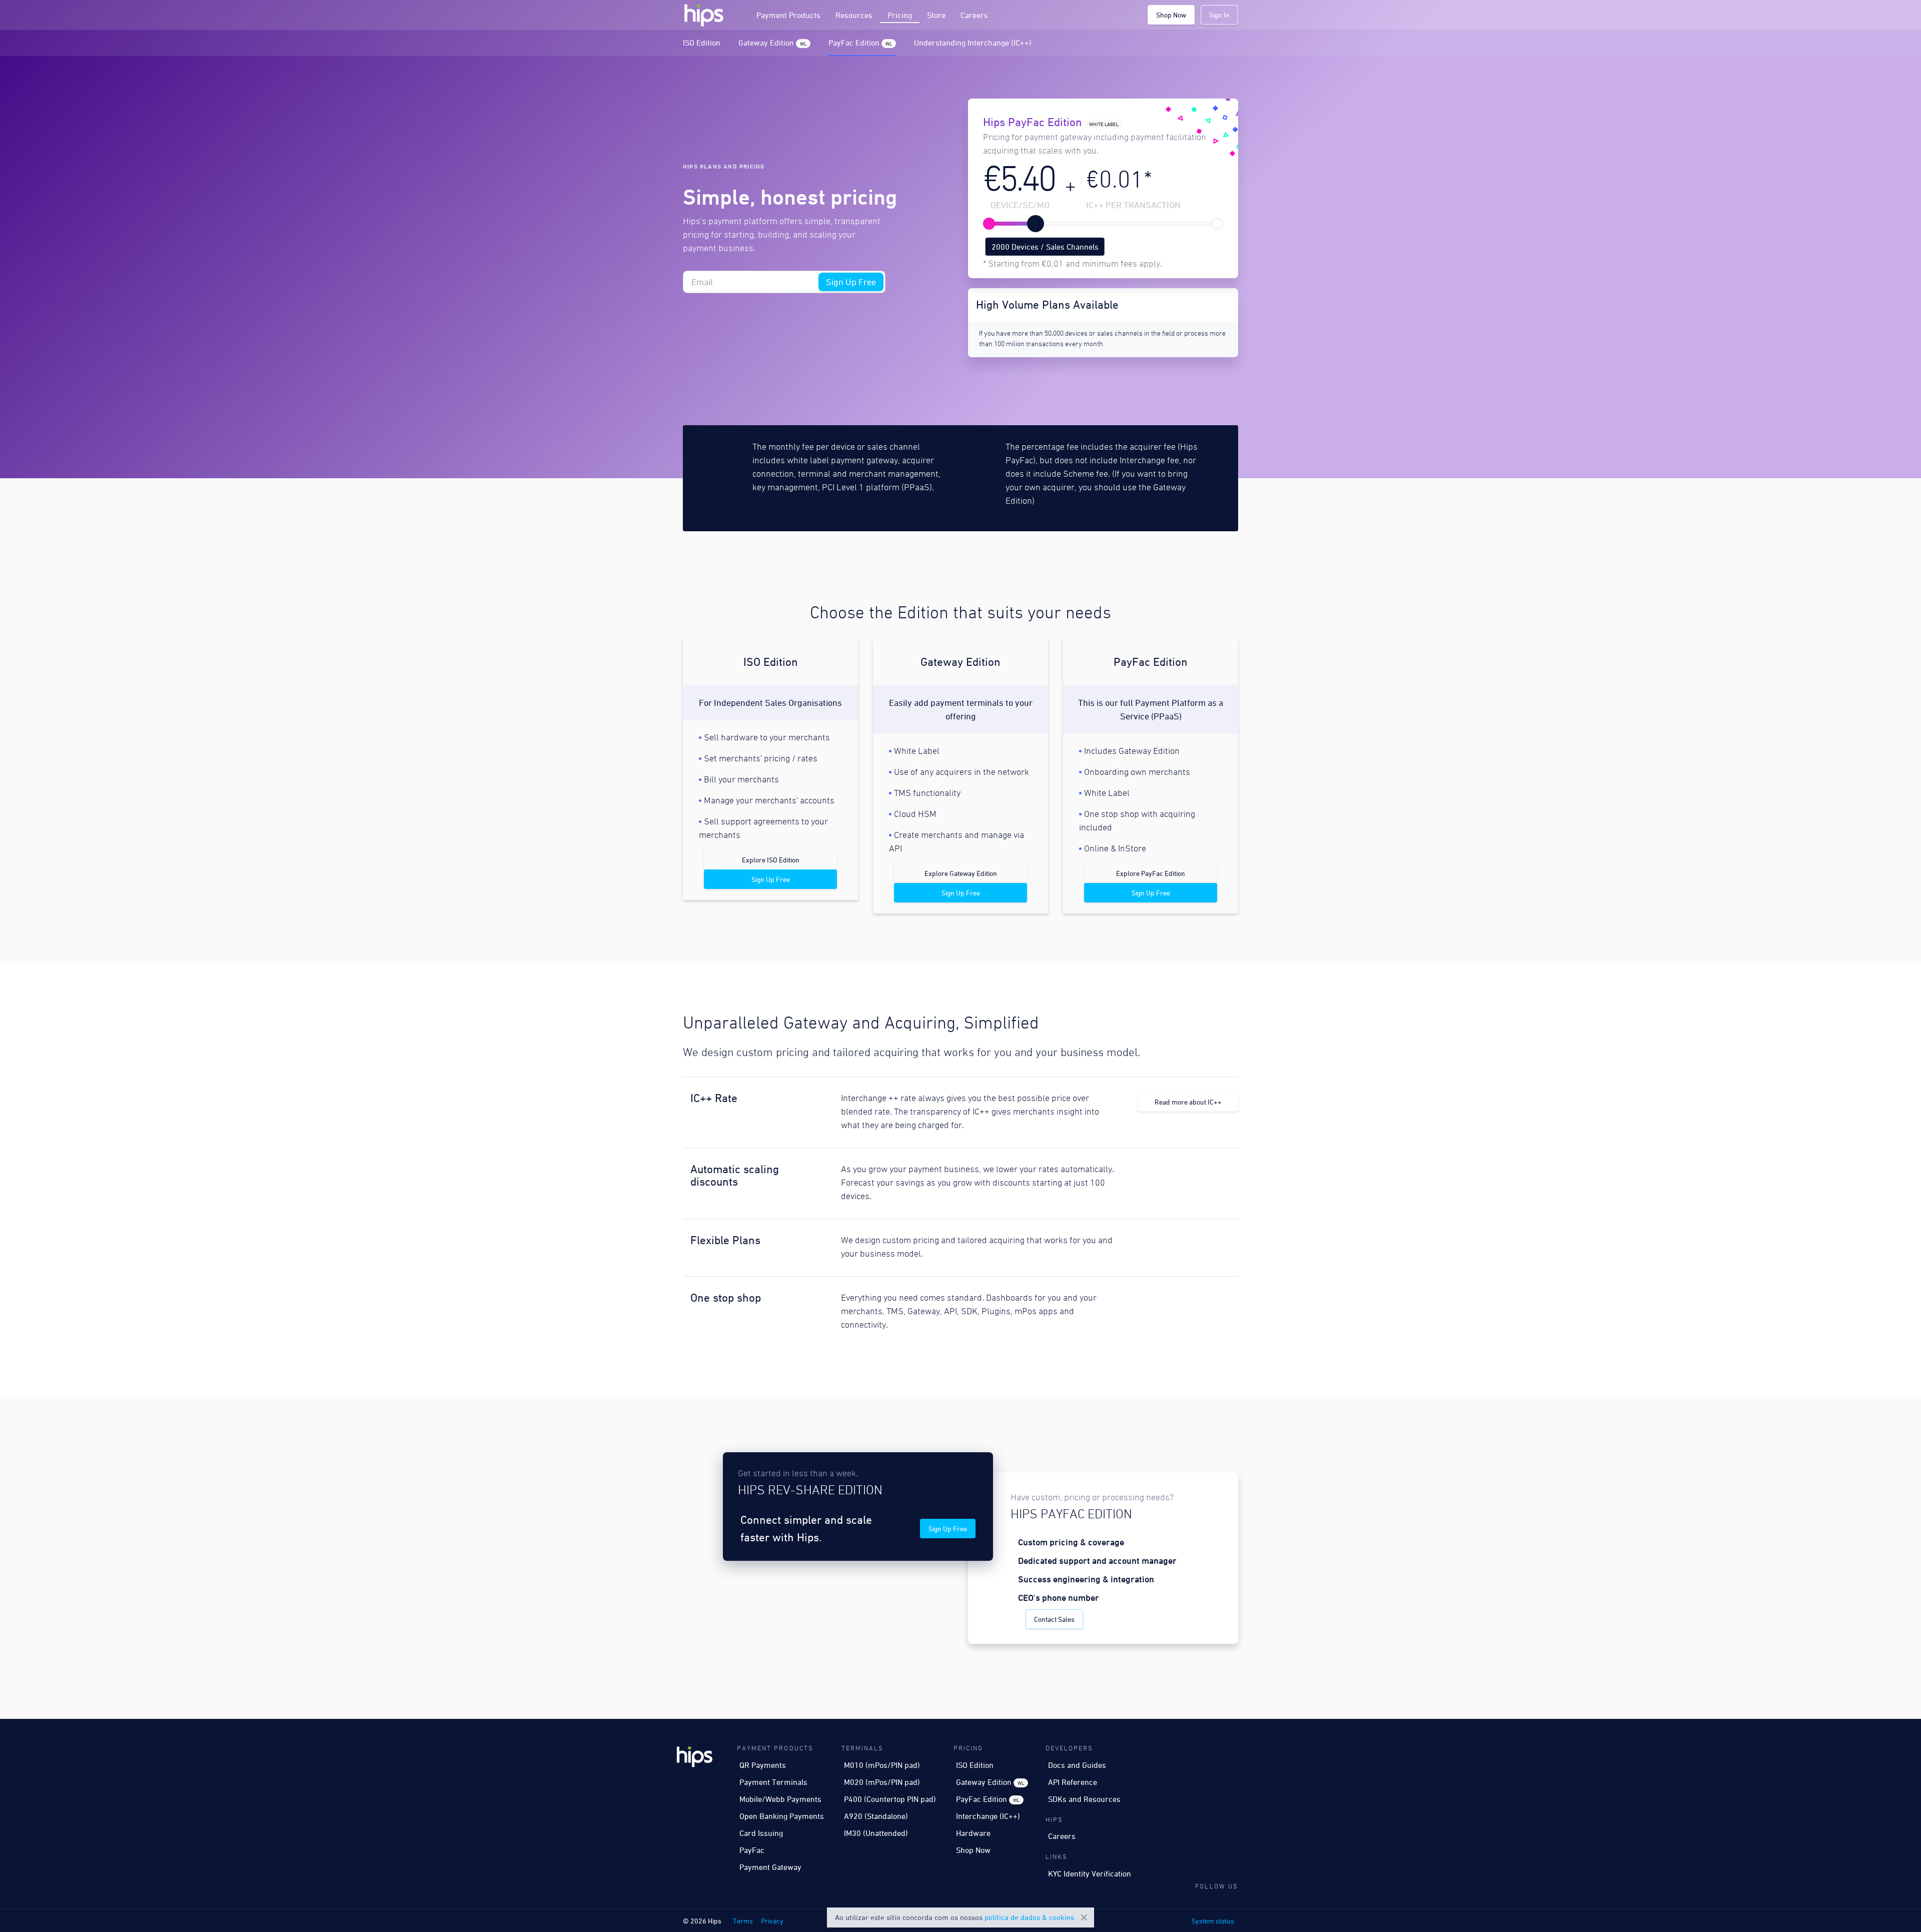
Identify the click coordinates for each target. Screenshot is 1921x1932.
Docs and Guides (1077, 1765)
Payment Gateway (770, 1867)
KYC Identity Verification (1090, 1873)
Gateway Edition (772, 43)
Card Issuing (761, 1833)
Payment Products (788, 15)
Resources (854, 15)
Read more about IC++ (1188, 1102)
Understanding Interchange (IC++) (973, 43)
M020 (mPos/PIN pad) (882, 1782)
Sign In (1219, 15)
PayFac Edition (860, 43)
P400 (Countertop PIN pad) (890, 1799)
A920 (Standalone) (876, 1816)
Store (936, 15)
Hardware (973, 1833)
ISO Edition (702, 43)
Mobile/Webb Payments (780, 1799)
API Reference (1073, 1782)
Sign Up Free (851, 282)
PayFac (752, 1850)
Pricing (900, 15)
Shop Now (1171, 15)
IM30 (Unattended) (876, 1833)
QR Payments (763, 1765)
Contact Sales (1125, 186)
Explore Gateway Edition (961, 873)
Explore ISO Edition (771, 860)
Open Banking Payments (782, 1816)
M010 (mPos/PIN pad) (882, 1765)
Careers (974, 15)
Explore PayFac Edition (1151, 873)
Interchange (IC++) (988, 1816)
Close (1084, 1917)
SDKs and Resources (1084, 1799)
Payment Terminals (773, 1782)
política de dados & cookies (1029, 1917)
